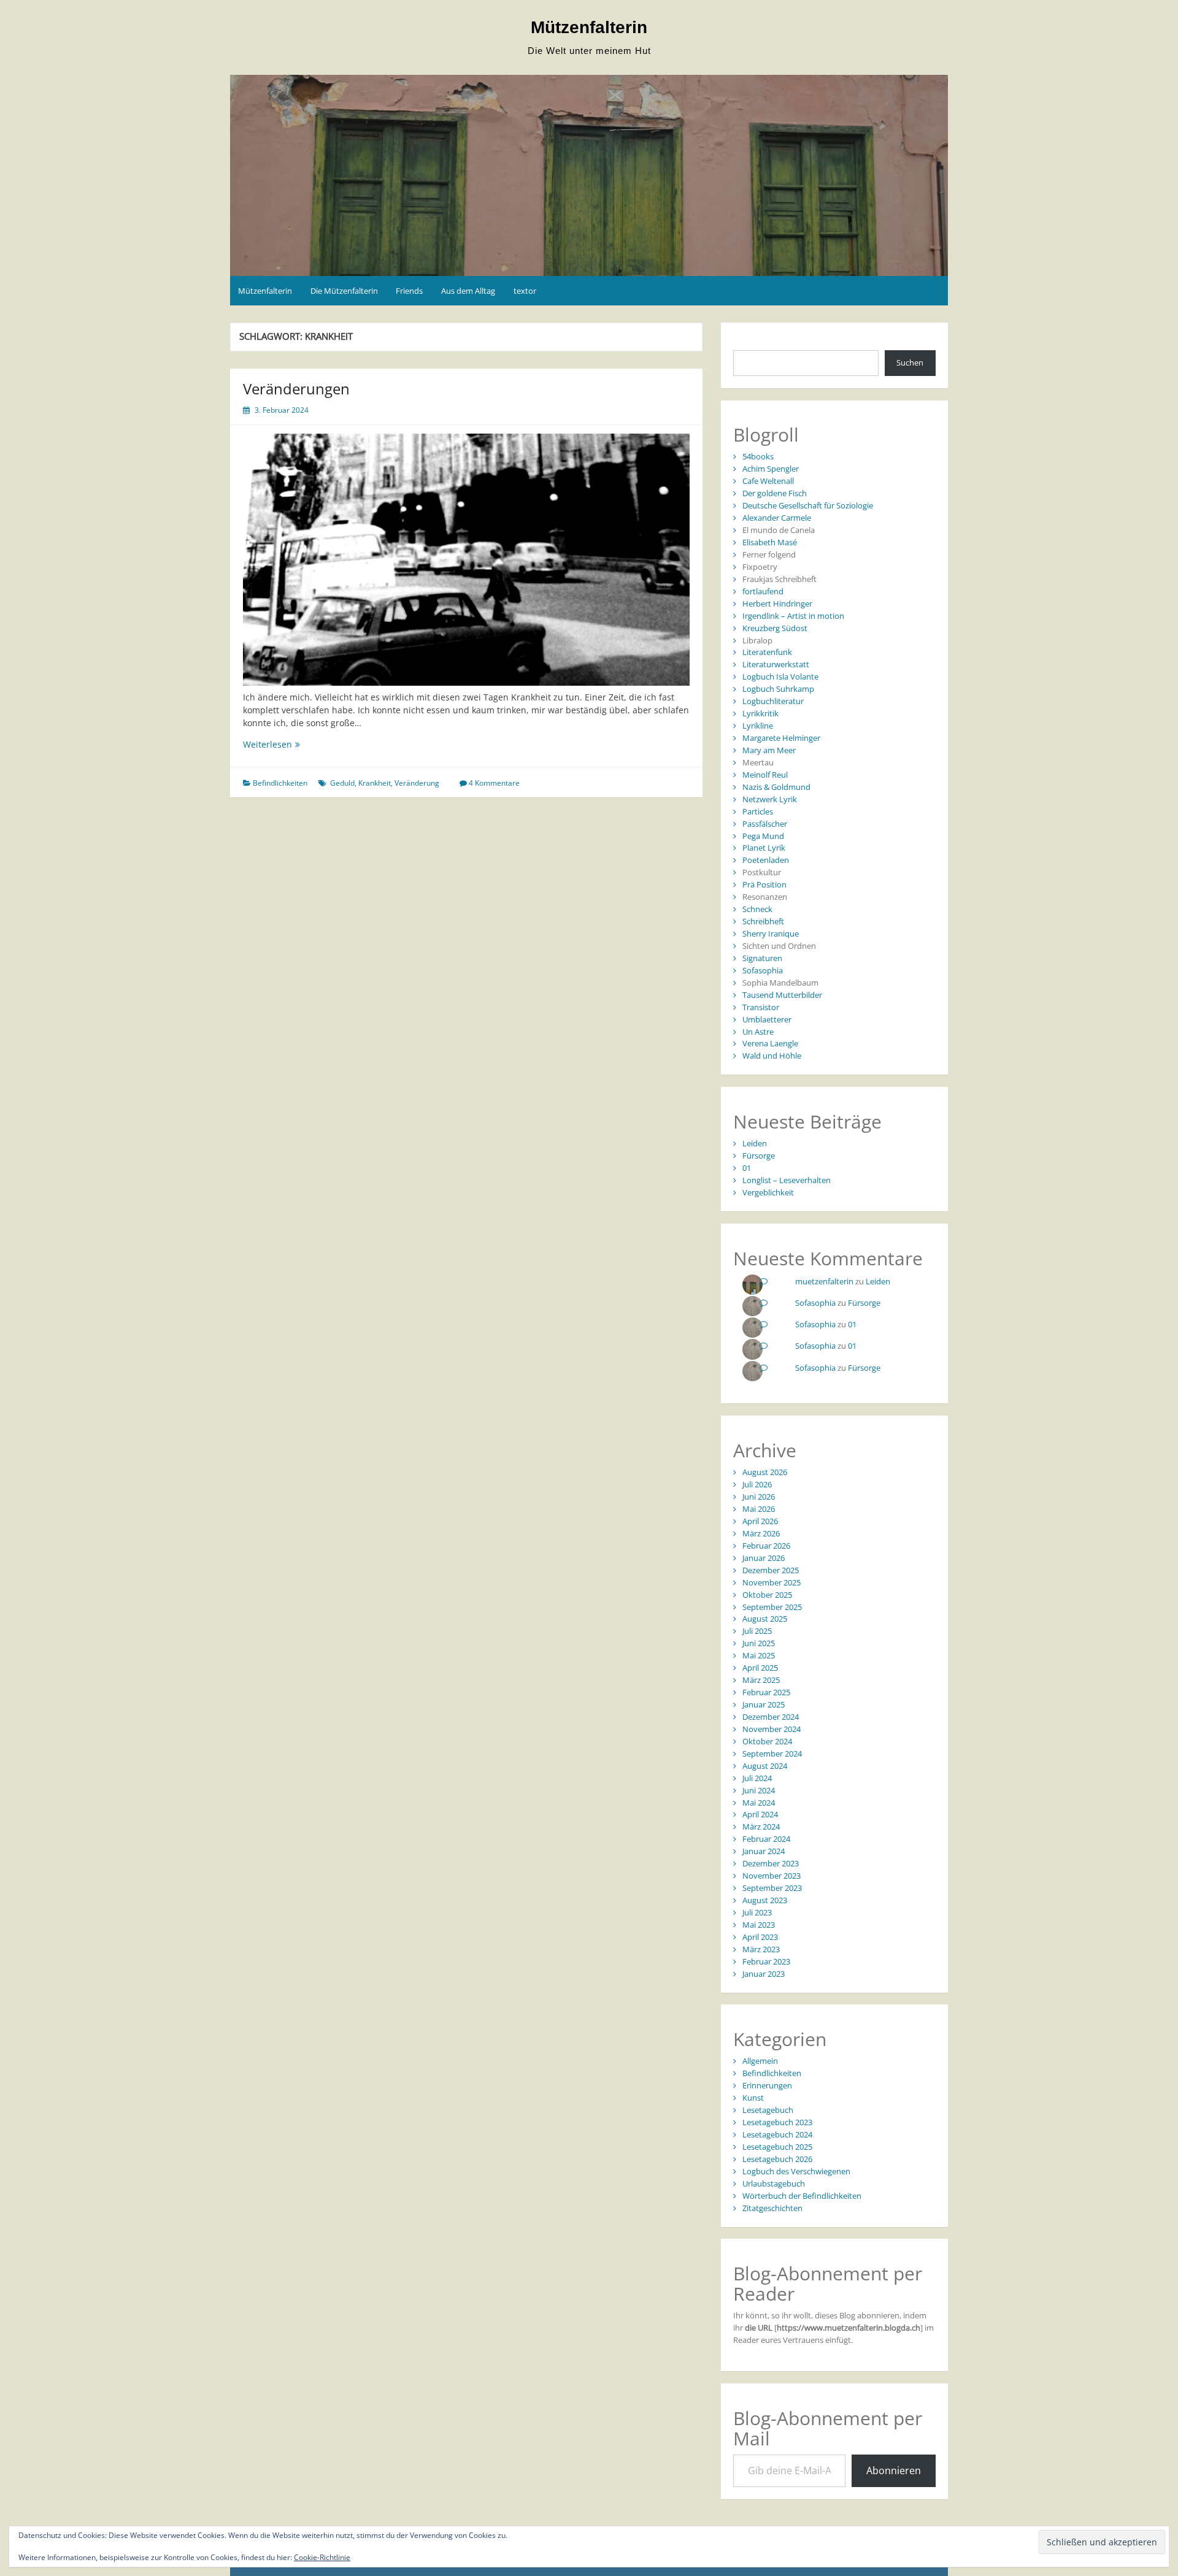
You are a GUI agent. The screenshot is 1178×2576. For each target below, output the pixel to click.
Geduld (342, 783)
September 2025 (772, 1607)
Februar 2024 (766, 1839)
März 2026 (761, 1533)
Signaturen (762, 958)
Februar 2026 (766, 1546)
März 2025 (761, 1680)
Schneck (757, 909)
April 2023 (760, 1937)
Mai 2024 (759, 1803)
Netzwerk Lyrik (770, 799)
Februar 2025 (766, 1692)
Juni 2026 (759, 1497)
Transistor (761, 1007)
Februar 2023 (766, 1961)
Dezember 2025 (771, 1570)
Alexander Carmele (777, 518)
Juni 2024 (759, 1790)
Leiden (755, 1143)
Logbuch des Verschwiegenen (796, 2171)
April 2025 (760, 1668)
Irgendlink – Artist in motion (793, 616)
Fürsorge (759, 1156)
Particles (758, 811)
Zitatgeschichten (772, 2208)
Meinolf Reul (765, 775)
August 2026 (765, 1472)
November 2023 (772, 1876)
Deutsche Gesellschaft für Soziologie (808, 505)
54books (758, 456)
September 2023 (772, 1888)
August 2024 (765, 1766)
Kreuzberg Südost (775, 628)
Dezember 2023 (771, 1863)
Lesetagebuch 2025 (777, 2147)
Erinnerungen (767, 2085)
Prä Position (764, 884)
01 (747, 1168)
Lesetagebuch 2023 (777, 2122)
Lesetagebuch (768, 2110)
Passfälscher (765, 824)
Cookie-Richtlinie (322, 2557)
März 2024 (761, 1827)
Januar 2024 (764, 1851)
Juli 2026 (757, 1484)
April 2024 (760, 1814)
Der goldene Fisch (775, 493)
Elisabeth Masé (770, 542)
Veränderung (417, 783)
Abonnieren (894, 2471)
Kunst (753, 2098)
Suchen (910, 362)
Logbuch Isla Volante (780, 677)
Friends (409, 291)
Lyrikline (758, 726)
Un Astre (758, 1032)
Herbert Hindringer (777, 604)
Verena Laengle (770, 1043)
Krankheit (375, 783)
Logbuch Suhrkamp (778, 689)
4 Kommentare (494, 783)
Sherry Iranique (771, 933)
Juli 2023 (757, 1912)
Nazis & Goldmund (776, 787)
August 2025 (765, 1619)
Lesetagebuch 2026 (777, 2159)
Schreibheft (763, 921)
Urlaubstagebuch (774, 2183)
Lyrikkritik (760, 713)
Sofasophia (763, 970)
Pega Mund (763, 836)
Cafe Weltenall (768, 481)
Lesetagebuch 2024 (777, 2134)
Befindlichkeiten (280, 783)
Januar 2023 (764, 1974)
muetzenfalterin (824, 1281)
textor (525, 291)
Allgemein (760, 2061)
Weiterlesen (299, 744)
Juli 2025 (757, 1631)
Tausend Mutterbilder (782, 995)
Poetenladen (766, 860)
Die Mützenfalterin (344, 291)
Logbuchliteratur (773, 701)
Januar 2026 (764, 1558)
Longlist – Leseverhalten (787, 1180)
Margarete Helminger (781, 738)
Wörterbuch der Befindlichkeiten (802, 2196)
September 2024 (772, 1754)
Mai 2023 (759, 1925)
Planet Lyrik (764, 848)
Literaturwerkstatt (776, 664)
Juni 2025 (759, 1643)
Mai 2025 (759, 1655)
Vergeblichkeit (768, 1192)
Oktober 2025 (767, 1595)
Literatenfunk (767, 652)
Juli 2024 (757, 1778)
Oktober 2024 (767, 1741)
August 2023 (765, 1900)
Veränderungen (296, 389)
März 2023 (761, 1949)
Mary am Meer (769, 750)
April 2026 (760, 1521)
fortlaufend (763, 591)
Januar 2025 (764, 1704)
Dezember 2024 (771, 1717)
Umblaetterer (767, 1019)
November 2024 (772, 1729)
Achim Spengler (771, 469)
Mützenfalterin (589, 27)
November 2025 (772, 1582)
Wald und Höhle (772, 1056)
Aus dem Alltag (468, 291)
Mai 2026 (759, 1509)
